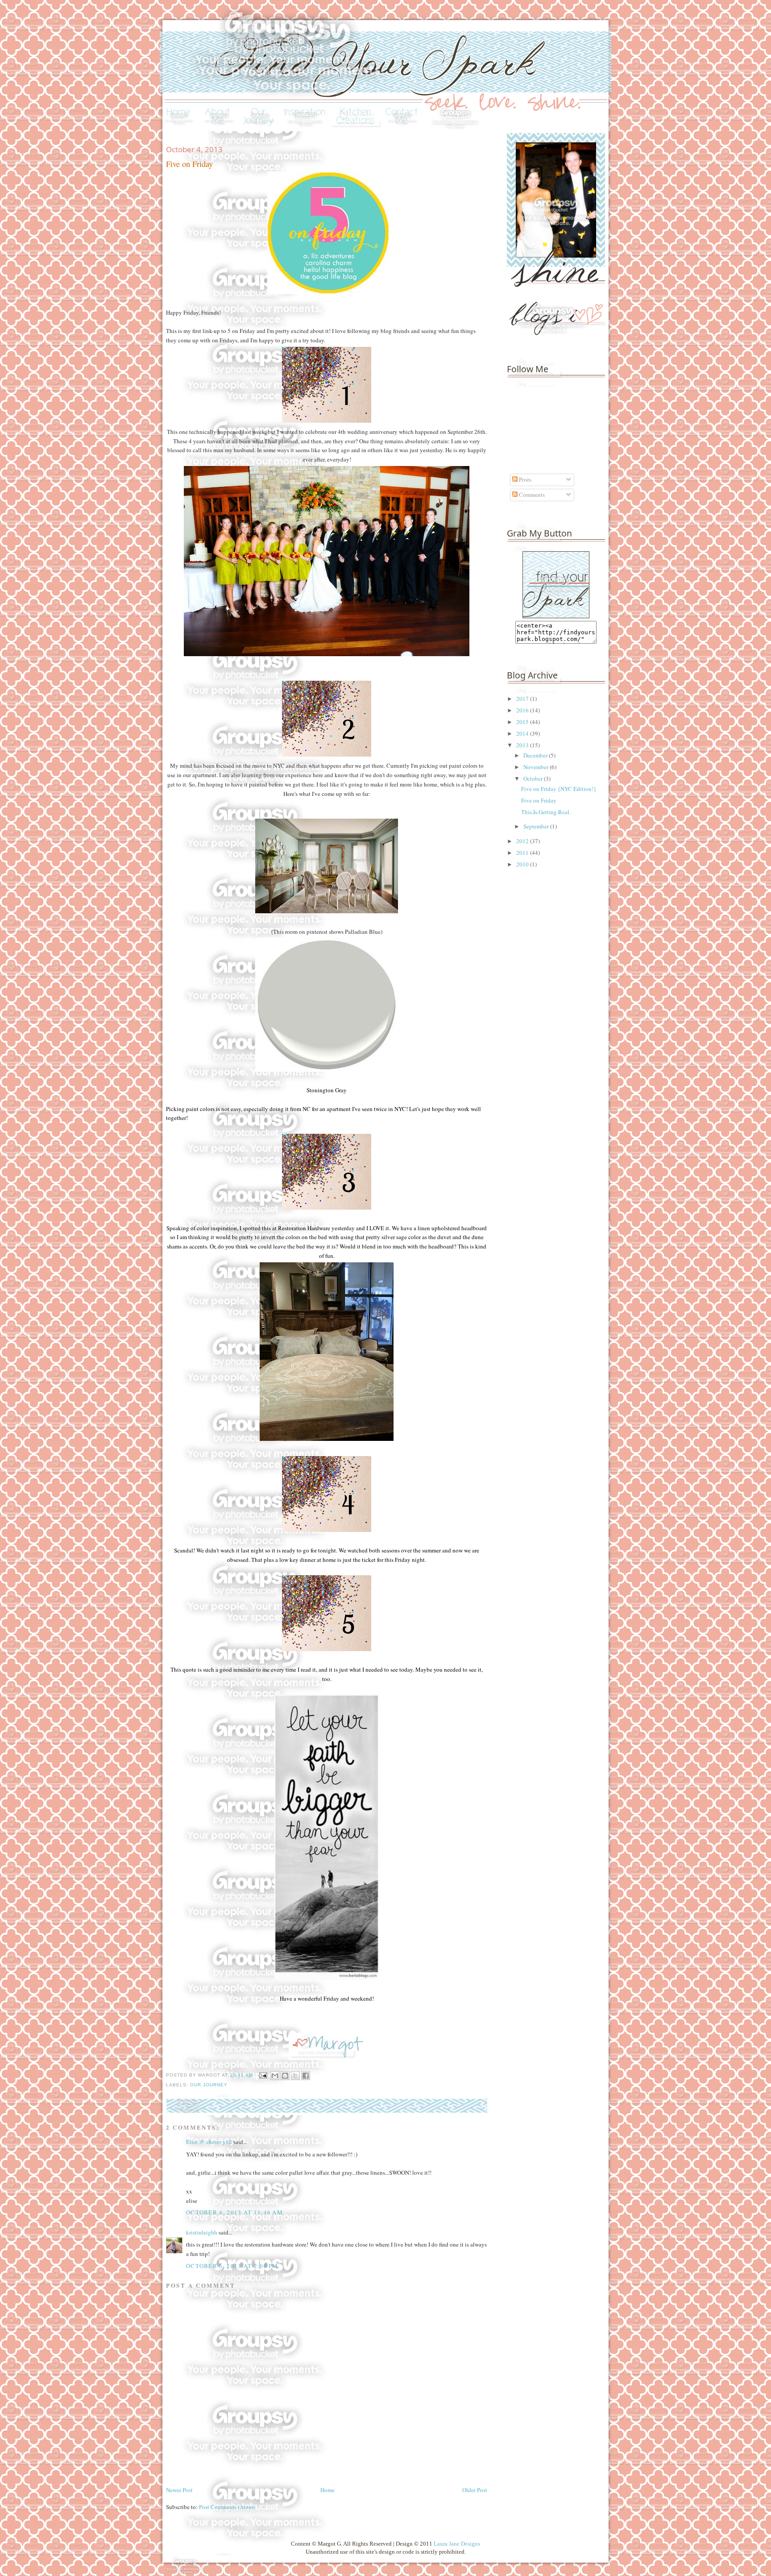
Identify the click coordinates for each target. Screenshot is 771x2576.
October (534, 778)
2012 (523, 841)
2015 (523, 722)
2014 (523, 733)
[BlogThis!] (285, 2076)
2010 (523, 864)
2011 (523, 853)
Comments (531, 495)
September (537, 826)
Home (327, 2490)
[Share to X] (295, 2076)
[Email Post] (263, 2075)
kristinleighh (202, 2232)
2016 (523, 710)
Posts (524, 479)
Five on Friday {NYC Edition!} (559, 789)
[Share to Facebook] (306, 2076)
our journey (209, 2085)
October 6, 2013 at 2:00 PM (232, 2266)
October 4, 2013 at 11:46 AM (234, 2212)
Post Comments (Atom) (227, 2507)
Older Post (475, 2490)
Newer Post (179, 2490)
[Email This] (275, 2076)
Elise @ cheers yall (209, 2142)
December (536, 755)
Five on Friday (539, 800)
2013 (523, 745)
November (537, 767)
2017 (523, 699)
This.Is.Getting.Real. (546, 812)
